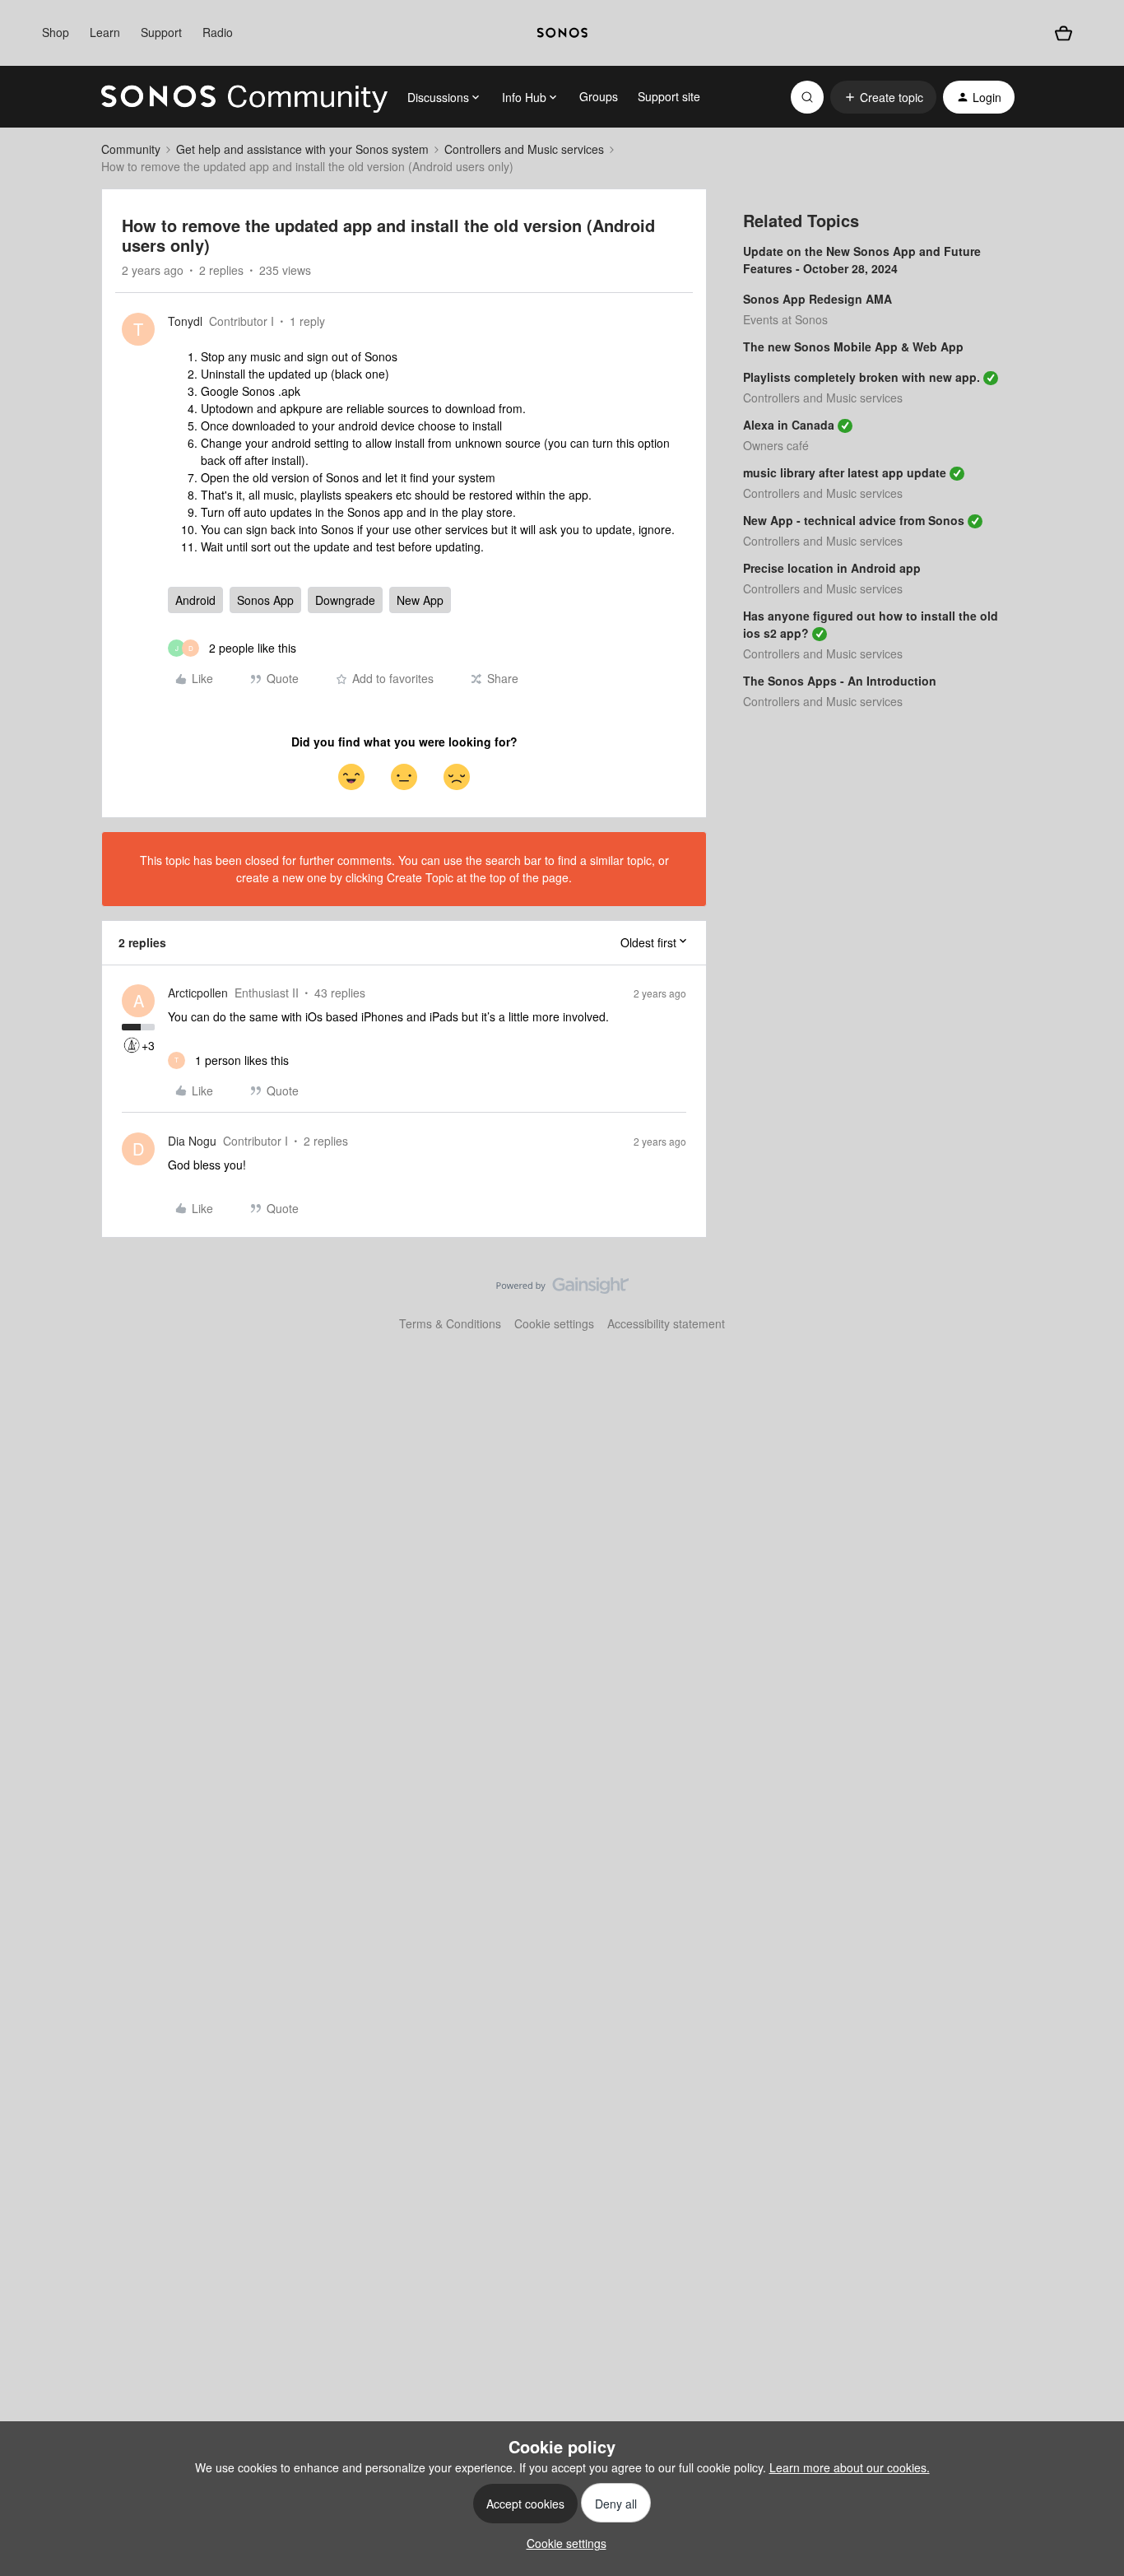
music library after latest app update (845, 472)
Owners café (776, 445)
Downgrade (345, 600)
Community (131, 149)
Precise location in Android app (832, 568)
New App (420, 600)
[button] (883, 97)
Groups (599, 96)
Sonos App (265, 600)
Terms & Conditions (450, 1323)
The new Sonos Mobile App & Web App (853, 346)
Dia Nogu (192, 1141)
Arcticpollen (198, 993)
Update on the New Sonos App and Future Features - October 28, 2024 (862, 260)
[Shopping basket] (1063, 33)
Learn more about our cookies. (850, 2467)
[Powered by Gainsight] (562, 1290)
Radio (218, 32)
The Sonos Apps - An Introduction (840, 681)
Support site (669, 96)
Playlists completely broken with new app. (862, 377)
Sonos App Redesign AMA (817, 299)
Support (161, 32)
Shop (56, 32)
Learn (105, 32)
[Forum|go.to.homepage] (244, 97)
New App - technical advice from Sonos (854, 520)
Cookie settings (554, 1323)
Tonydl (185, 321)
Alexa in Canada (789, 425)
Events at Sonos (785, 319)
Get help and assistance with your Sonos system (302, 149)
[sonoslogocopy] (562, 33)
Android (195, 600)
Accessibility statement (666, 1323)
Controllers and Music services (524, 149)
